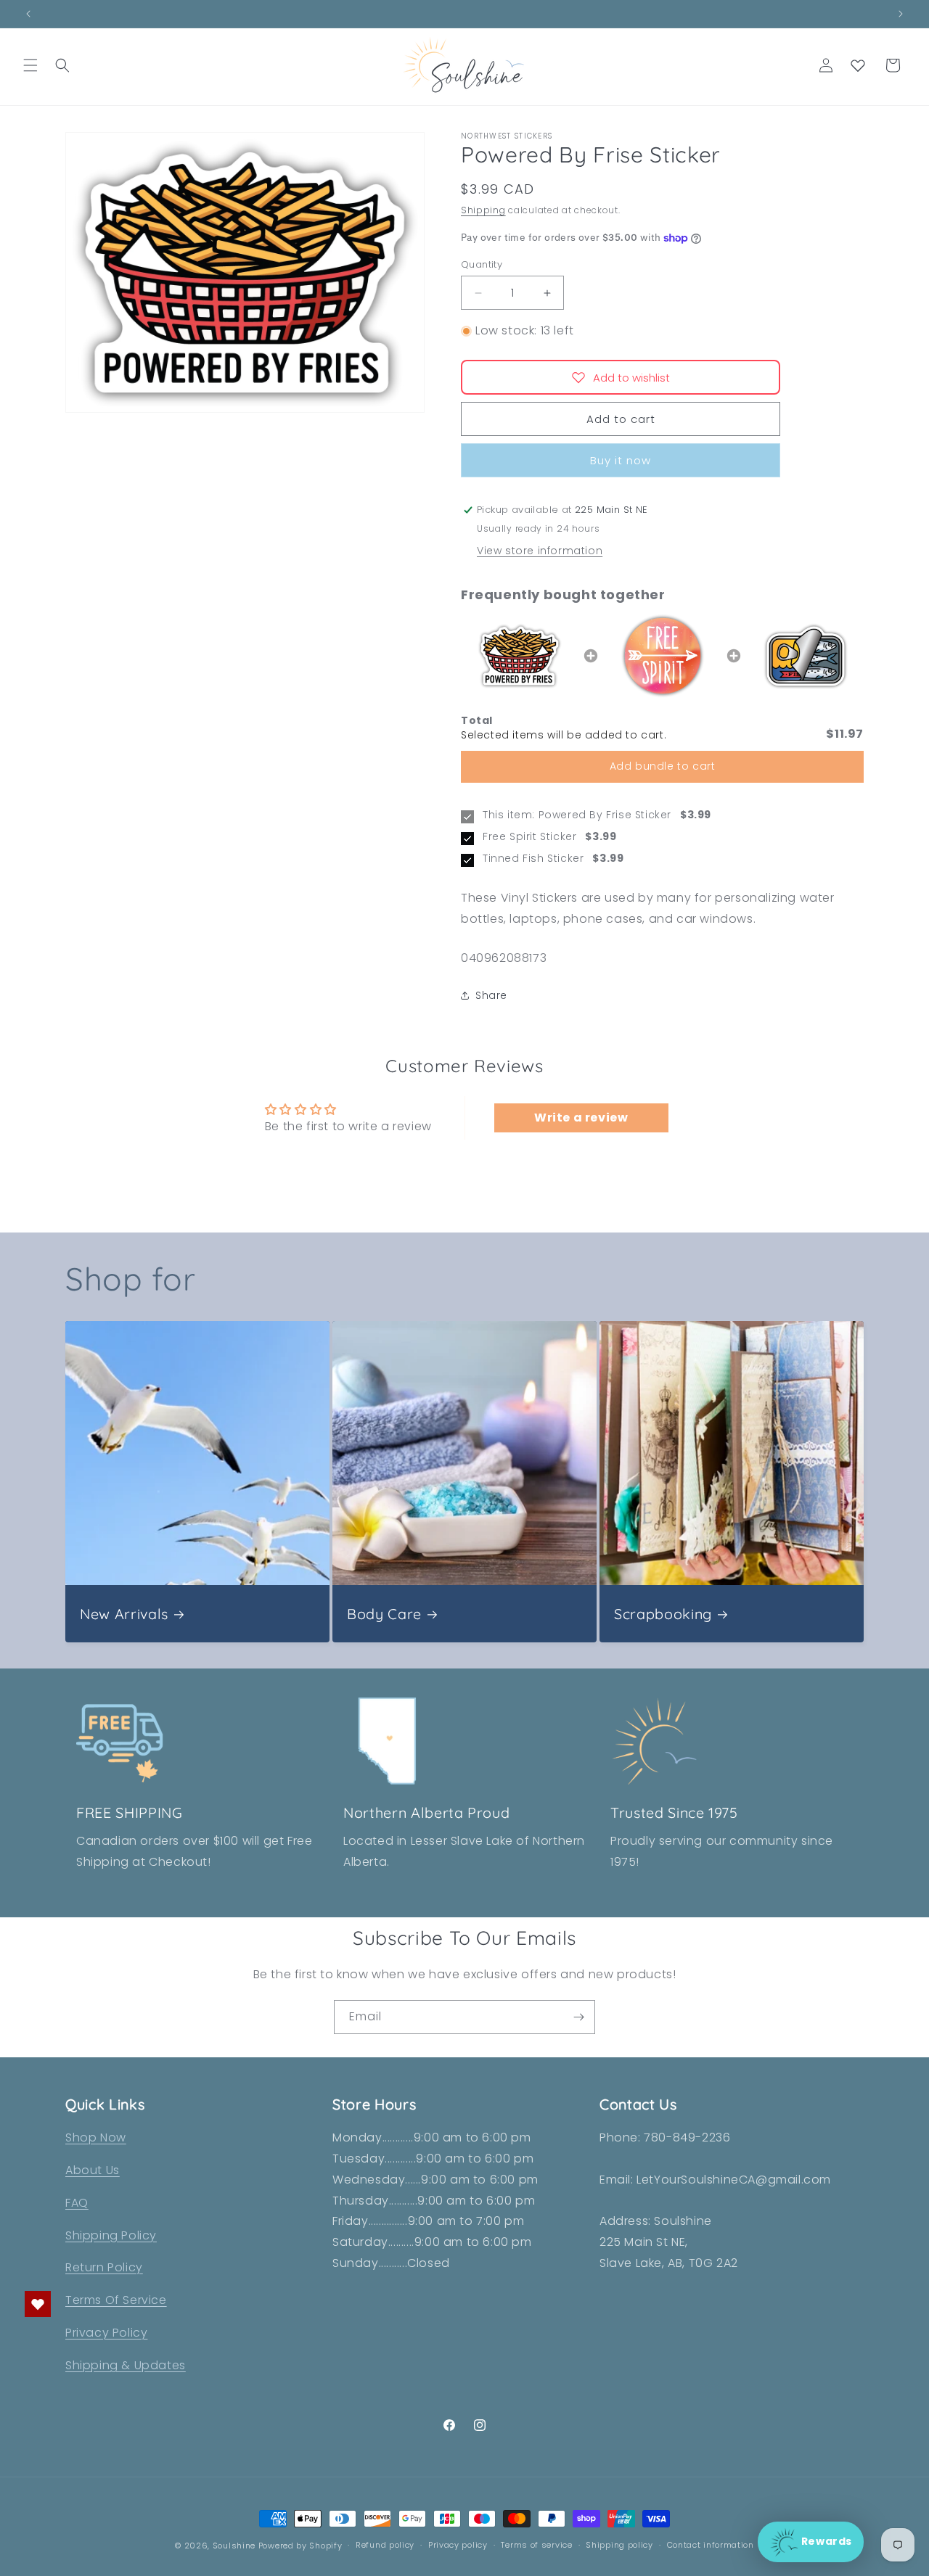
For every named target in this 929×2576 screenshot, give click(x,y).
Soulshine (236, 2546)
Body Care (384, 1614)
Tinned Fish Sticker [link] (533, 859)
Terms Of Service (116, 2300)
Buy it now (621, 460)
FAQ (77, 2203)
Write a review (581, 1118)
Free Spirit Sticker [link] (529, 837)
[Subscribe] (578, 2017)
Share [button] (491, 995)
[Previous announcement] (28, 14)
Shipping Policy (111, 2235)
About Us (93, 2170)
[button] (30, 65)
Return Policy (104, 2267)
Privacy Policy (106, 2333)
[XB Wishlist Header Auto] (858, 65)
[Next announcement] (901, 14)
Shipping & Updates (126, 2365)
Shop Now (96, 2137)
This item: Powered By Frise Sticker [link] (577, 815)
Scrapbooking (663, 1614)
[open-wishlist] (38, 2304)
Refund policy (385, 2545)
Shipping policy (619, 2545)
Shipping (483, 210)
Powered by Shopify (300, 2546)
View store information (540, 551)
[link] (519, 656)
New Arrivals (124, 1614)
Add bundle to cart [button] (663, 766)
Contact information (711, 2545)
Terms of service (536, 2545)
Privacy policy (458, 2545)
